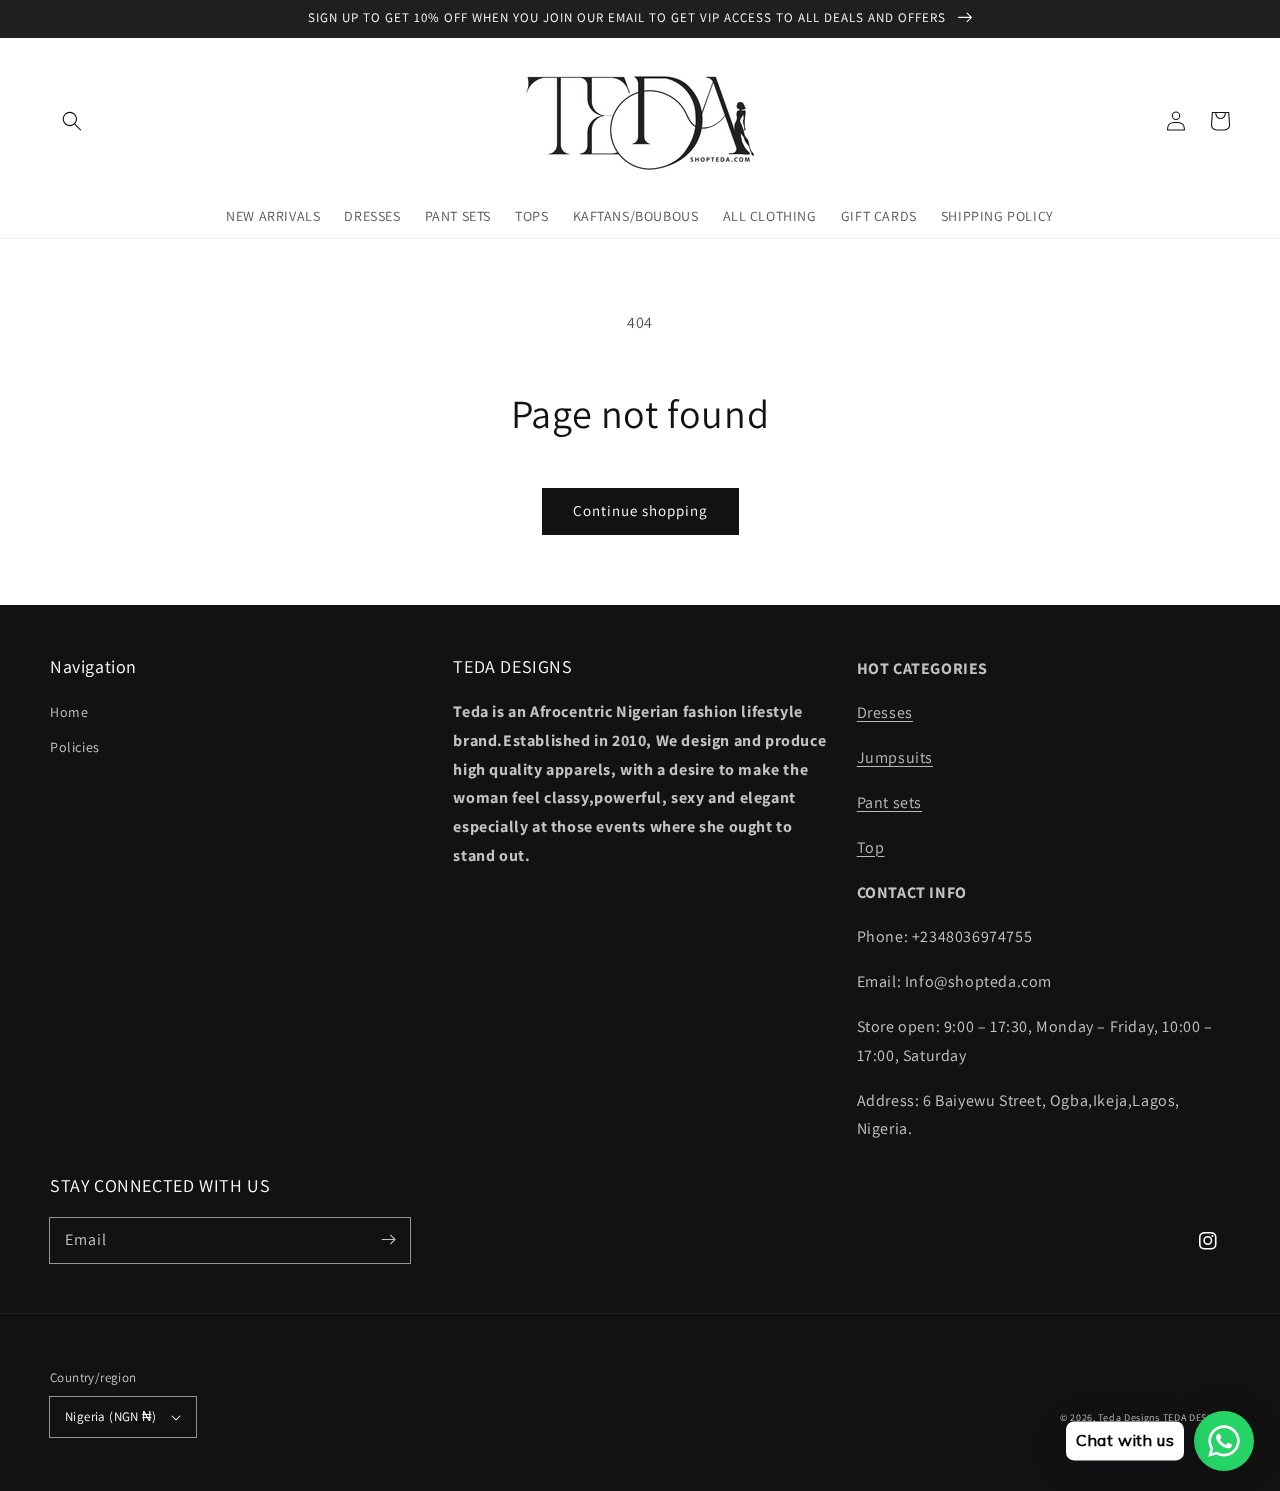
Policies (75, 747)
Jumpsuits (895, 757)
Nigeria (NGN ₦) (110, 1416)
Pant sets (889, 802)
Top (871, 847)
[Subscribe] (388, 1240)
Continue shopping (640, 510)
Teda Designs (1130, 1417)
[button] (72, 121)
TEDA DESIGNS (1196, 1417)
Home (69, 712)
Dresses (885, 712)
